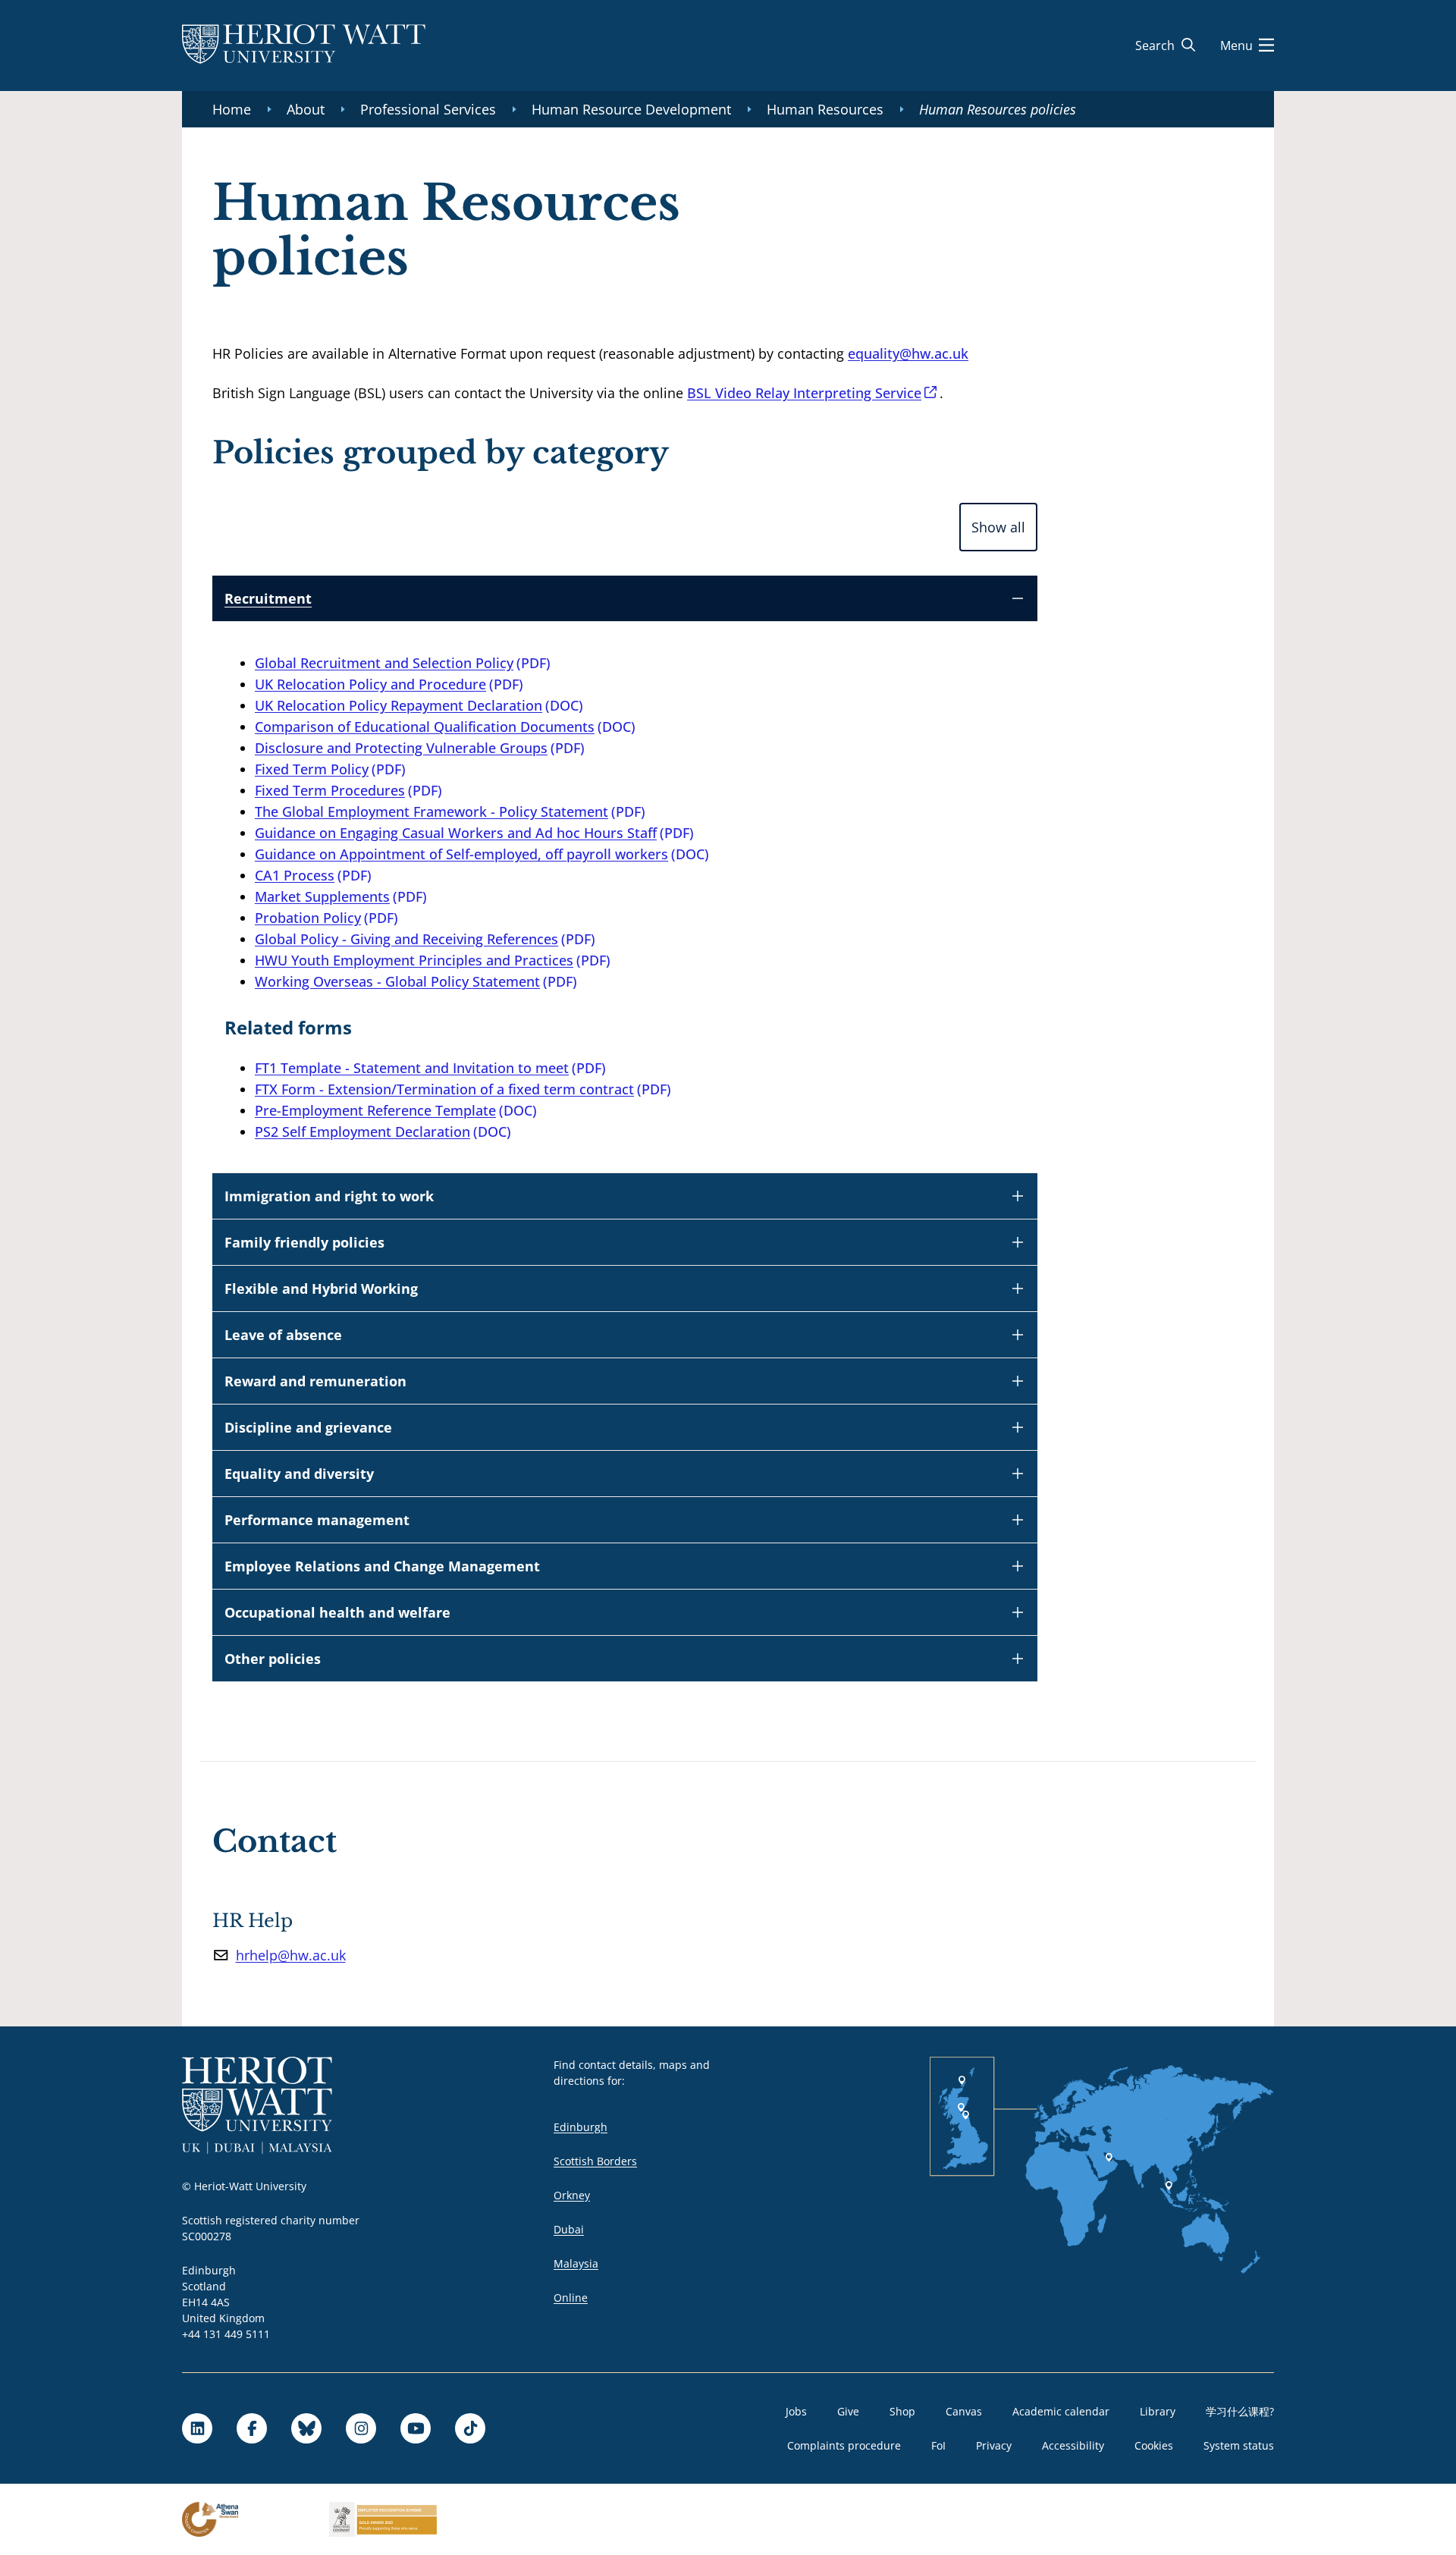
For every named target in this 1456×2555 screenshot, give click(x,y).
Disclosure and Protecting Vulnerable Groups (401, 748)
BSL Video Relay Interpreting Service (804, 393)
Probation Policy (308, 918)
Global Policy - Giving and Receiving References (406, 939)
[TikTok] (470, 2428)
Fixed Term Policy (312, 769)
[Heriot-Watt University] (304, 46)
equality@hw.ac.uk (908, 353)
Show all (998, 527)
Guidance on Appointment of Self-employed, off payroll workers (461, 854)
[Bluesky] (306, 2428)
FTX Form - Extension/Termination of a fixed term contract (444, 1089)
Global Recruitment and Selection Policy (384, 663)
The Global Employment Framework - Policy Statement (431, 811)
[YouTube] (416, 2428)
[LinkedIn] (197, 2428)
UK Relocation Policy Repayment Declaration (399, 705)
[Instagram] (361, 2428)
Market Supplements (322, 896)
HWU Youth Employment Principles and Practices (414, 960)
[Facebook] (252, 2428)
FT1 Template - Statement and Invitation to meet (412, 1068)
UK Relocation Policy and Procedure (370, 684)
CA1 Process (295, 875)
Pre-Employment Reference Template (375, 1110)
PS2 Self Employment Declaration (362, 1132)
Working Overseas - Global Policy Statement (397, 981)
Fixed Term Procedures (330, 790)
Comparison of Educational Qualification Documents (425, 727)
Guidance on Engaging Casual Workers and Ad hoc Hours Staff (456, 833)
